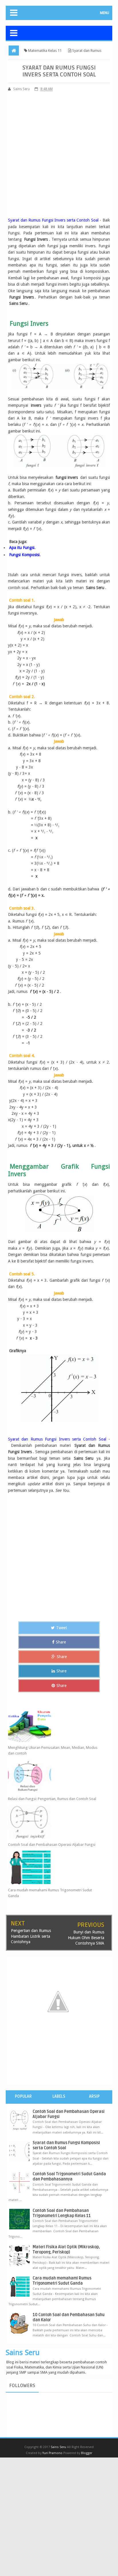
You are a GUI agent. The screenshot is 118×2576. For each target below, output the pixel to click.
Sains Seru (23, 2352)
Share (61, 1642)
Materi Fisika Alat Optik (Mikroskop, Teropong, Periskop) (66, 2250)
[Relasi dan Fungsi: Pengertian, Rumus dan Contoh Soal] (54, 1776)
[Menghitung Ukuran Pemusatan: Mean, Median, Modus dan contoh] (54, 1725)
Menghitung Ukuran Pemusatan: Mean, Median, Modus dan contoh (53, 1750)
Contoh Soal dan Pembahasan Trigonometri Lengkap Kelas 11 (62, 2213)
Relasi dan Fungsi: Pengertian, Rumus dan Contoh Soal (52, 1799)
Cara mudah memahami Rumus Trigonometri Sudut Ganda (50, 1893)
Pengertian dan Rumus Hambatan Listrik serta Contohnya (31, 1936)
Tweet (62, 1628)
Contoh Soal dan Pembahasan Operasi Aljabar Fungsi (52, 1845)
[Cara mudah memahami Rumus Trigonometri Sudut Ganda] (54, 1867)
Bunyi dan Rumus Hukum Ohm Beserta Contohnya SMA (86, 1938)
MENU (105, 13)
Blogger (87, 2453)
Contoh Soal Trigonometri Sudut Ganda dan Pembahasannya (69, 2177)
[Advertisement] (59, 156)
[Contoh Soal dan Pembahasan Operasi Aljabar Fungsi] (54, 1822)
